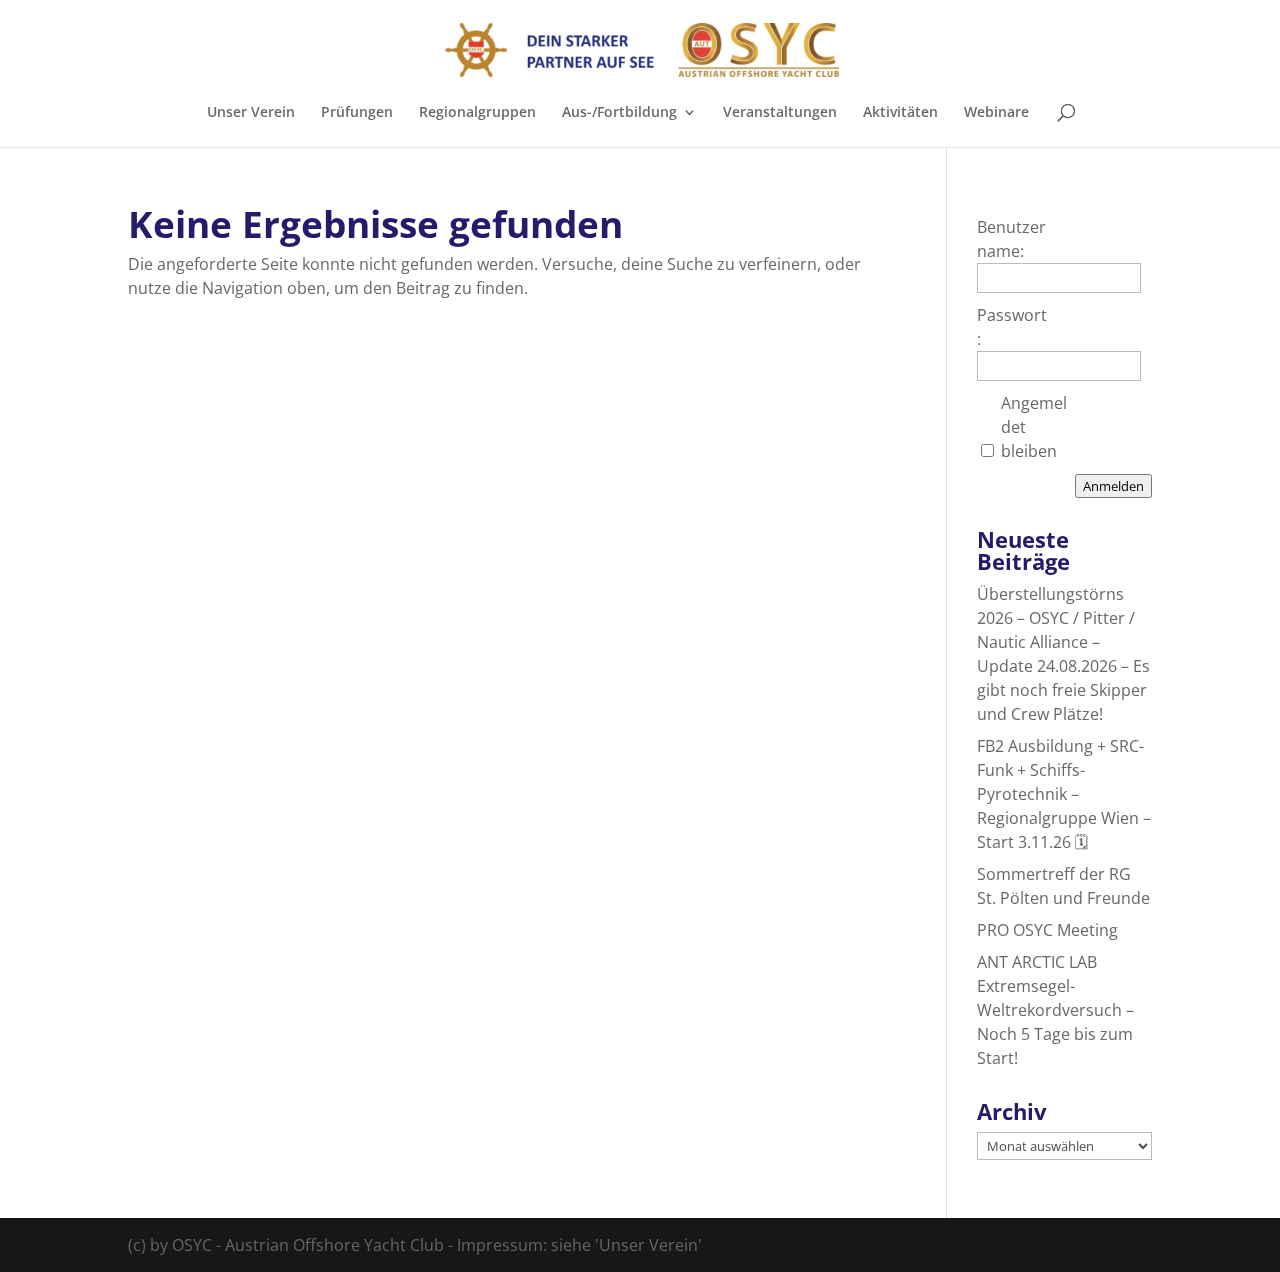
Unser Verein (251, 113)
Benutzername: (1011, 239)
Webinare (996, 113)
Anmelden (1113, 486)
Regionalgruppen (477, 113)
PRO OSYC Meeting (1047, 930)
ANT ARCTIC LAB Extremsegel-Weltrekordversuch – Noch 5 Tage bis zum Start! (1055, 1010)
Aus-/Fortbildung (619, 113)
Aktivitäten (900, 113)
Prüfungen (357, 113)
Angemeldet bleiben (1034, 427)
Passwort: (1012, 327)
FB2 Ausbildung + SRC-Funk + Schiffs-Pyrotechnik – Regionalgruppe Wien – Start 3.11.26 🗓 (1064, 794)
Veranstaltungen (780, 113)
